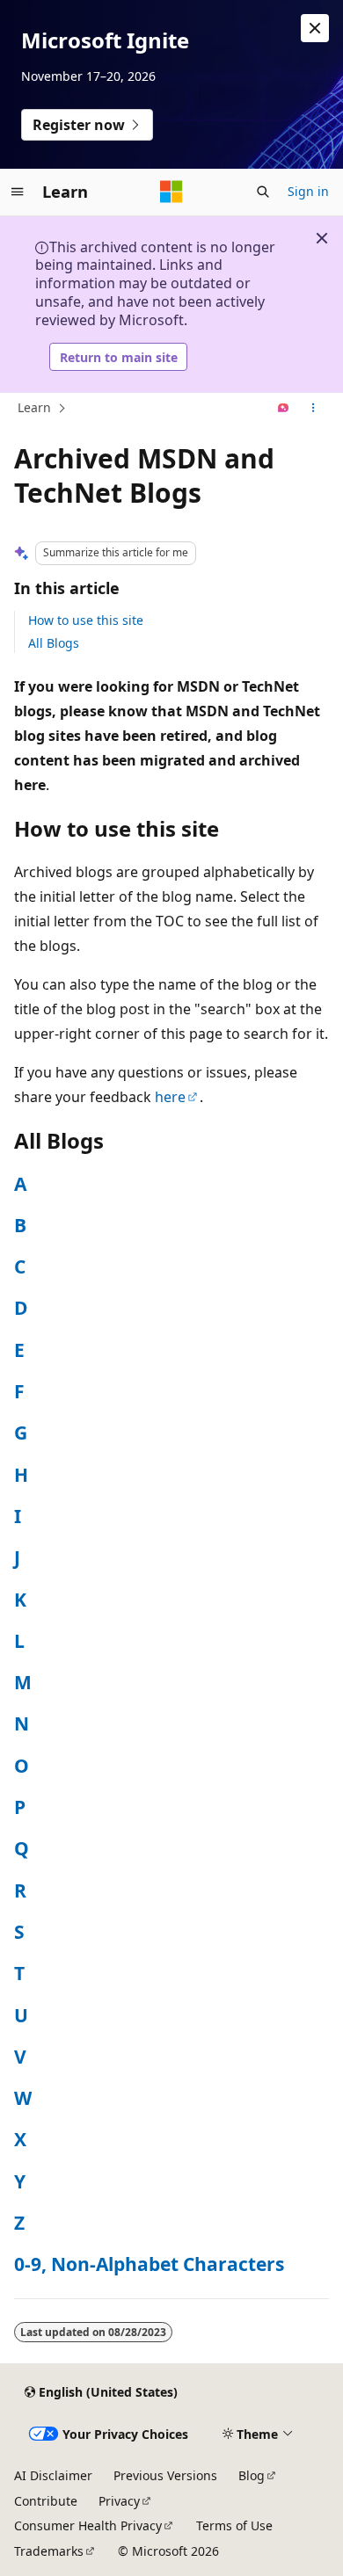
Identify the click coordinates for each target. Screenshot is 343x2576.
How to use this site (86, 620)
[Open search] (263, 192)
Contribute (46, 2501)
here (170, 1097)
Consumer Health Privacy (88, 2525)
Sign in (308, 191)
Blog (252, 2475)
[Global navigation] (18, 192)
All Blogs (54, 643)
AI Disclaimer (53, 2475)
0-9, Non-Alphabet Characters (149, 2264)
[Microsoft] (171, 192)
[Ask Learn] (284, 409)
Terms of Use (234, 2525)
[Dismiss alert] (315, 28)
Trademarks (49, 2551)
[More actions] (314, 409)
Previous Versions (165, 2475)
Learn (34, 407)
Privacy (119, 2501)
